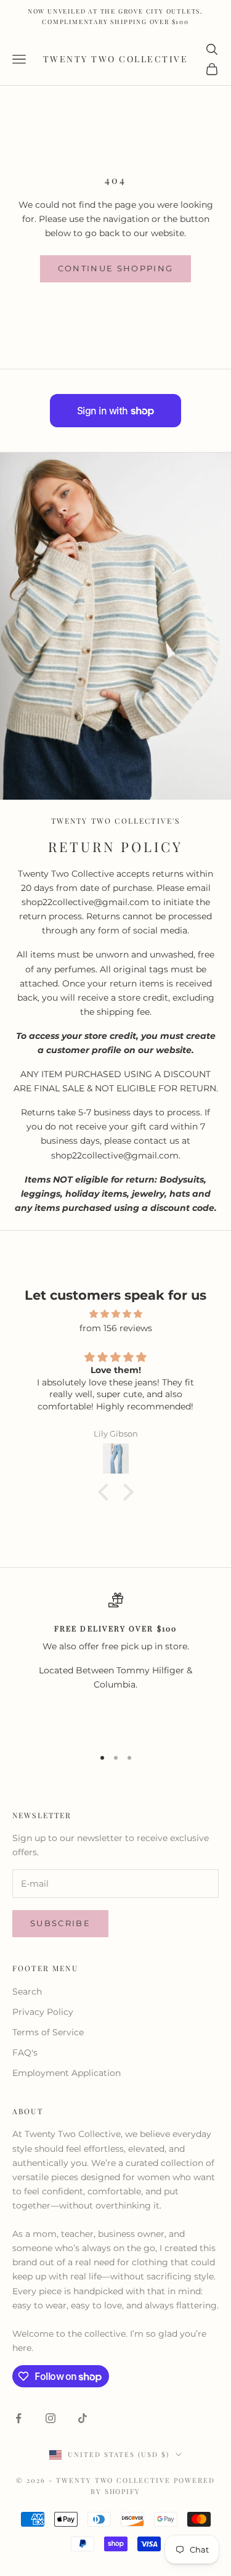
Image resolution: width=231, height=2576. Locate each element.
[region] (115, 1664)
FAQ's (25, 2053)
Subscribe (60, 1923)
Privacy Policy (43, 2012)
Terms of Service (48, 2032)
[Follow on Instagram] (51, 2418)
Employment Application (67, 2073)
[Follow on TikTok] (83, 2418)
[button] (106, 1492)
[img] (115, 1314)
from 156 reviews (116, 1328)
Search (27, 1991)
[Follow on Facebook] (18, 2418)
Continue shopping (116, 268)
